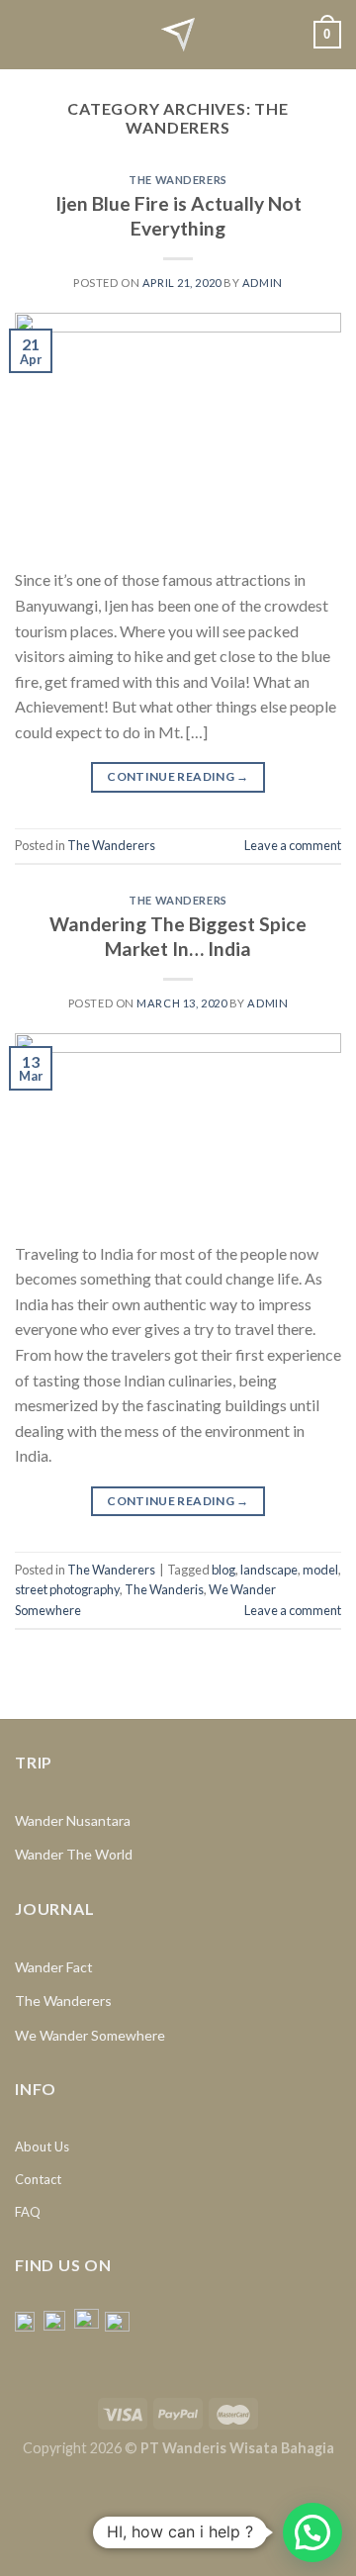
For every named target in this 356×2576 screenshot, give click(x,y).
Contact (38, 2179)
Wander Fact (54, 1967)
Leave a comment (293, 845)
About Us (42, 2147)
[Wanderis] (178, 35)
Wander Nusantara (73, 1820)
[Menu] (27, 34)
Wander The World (74, 1854)
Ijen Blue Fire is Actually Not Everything (178, 216)
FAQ (28, 2212)
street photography (67, 1589)
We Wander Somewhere (90, 2035)
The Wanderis (164, 1589)
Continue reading (178, 776)
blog (223, 1570)
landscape (269, 1570)
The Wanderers (178, 180)
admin (263, 283)
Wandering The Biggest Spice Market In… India (178, 936)
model (320, 1570)
